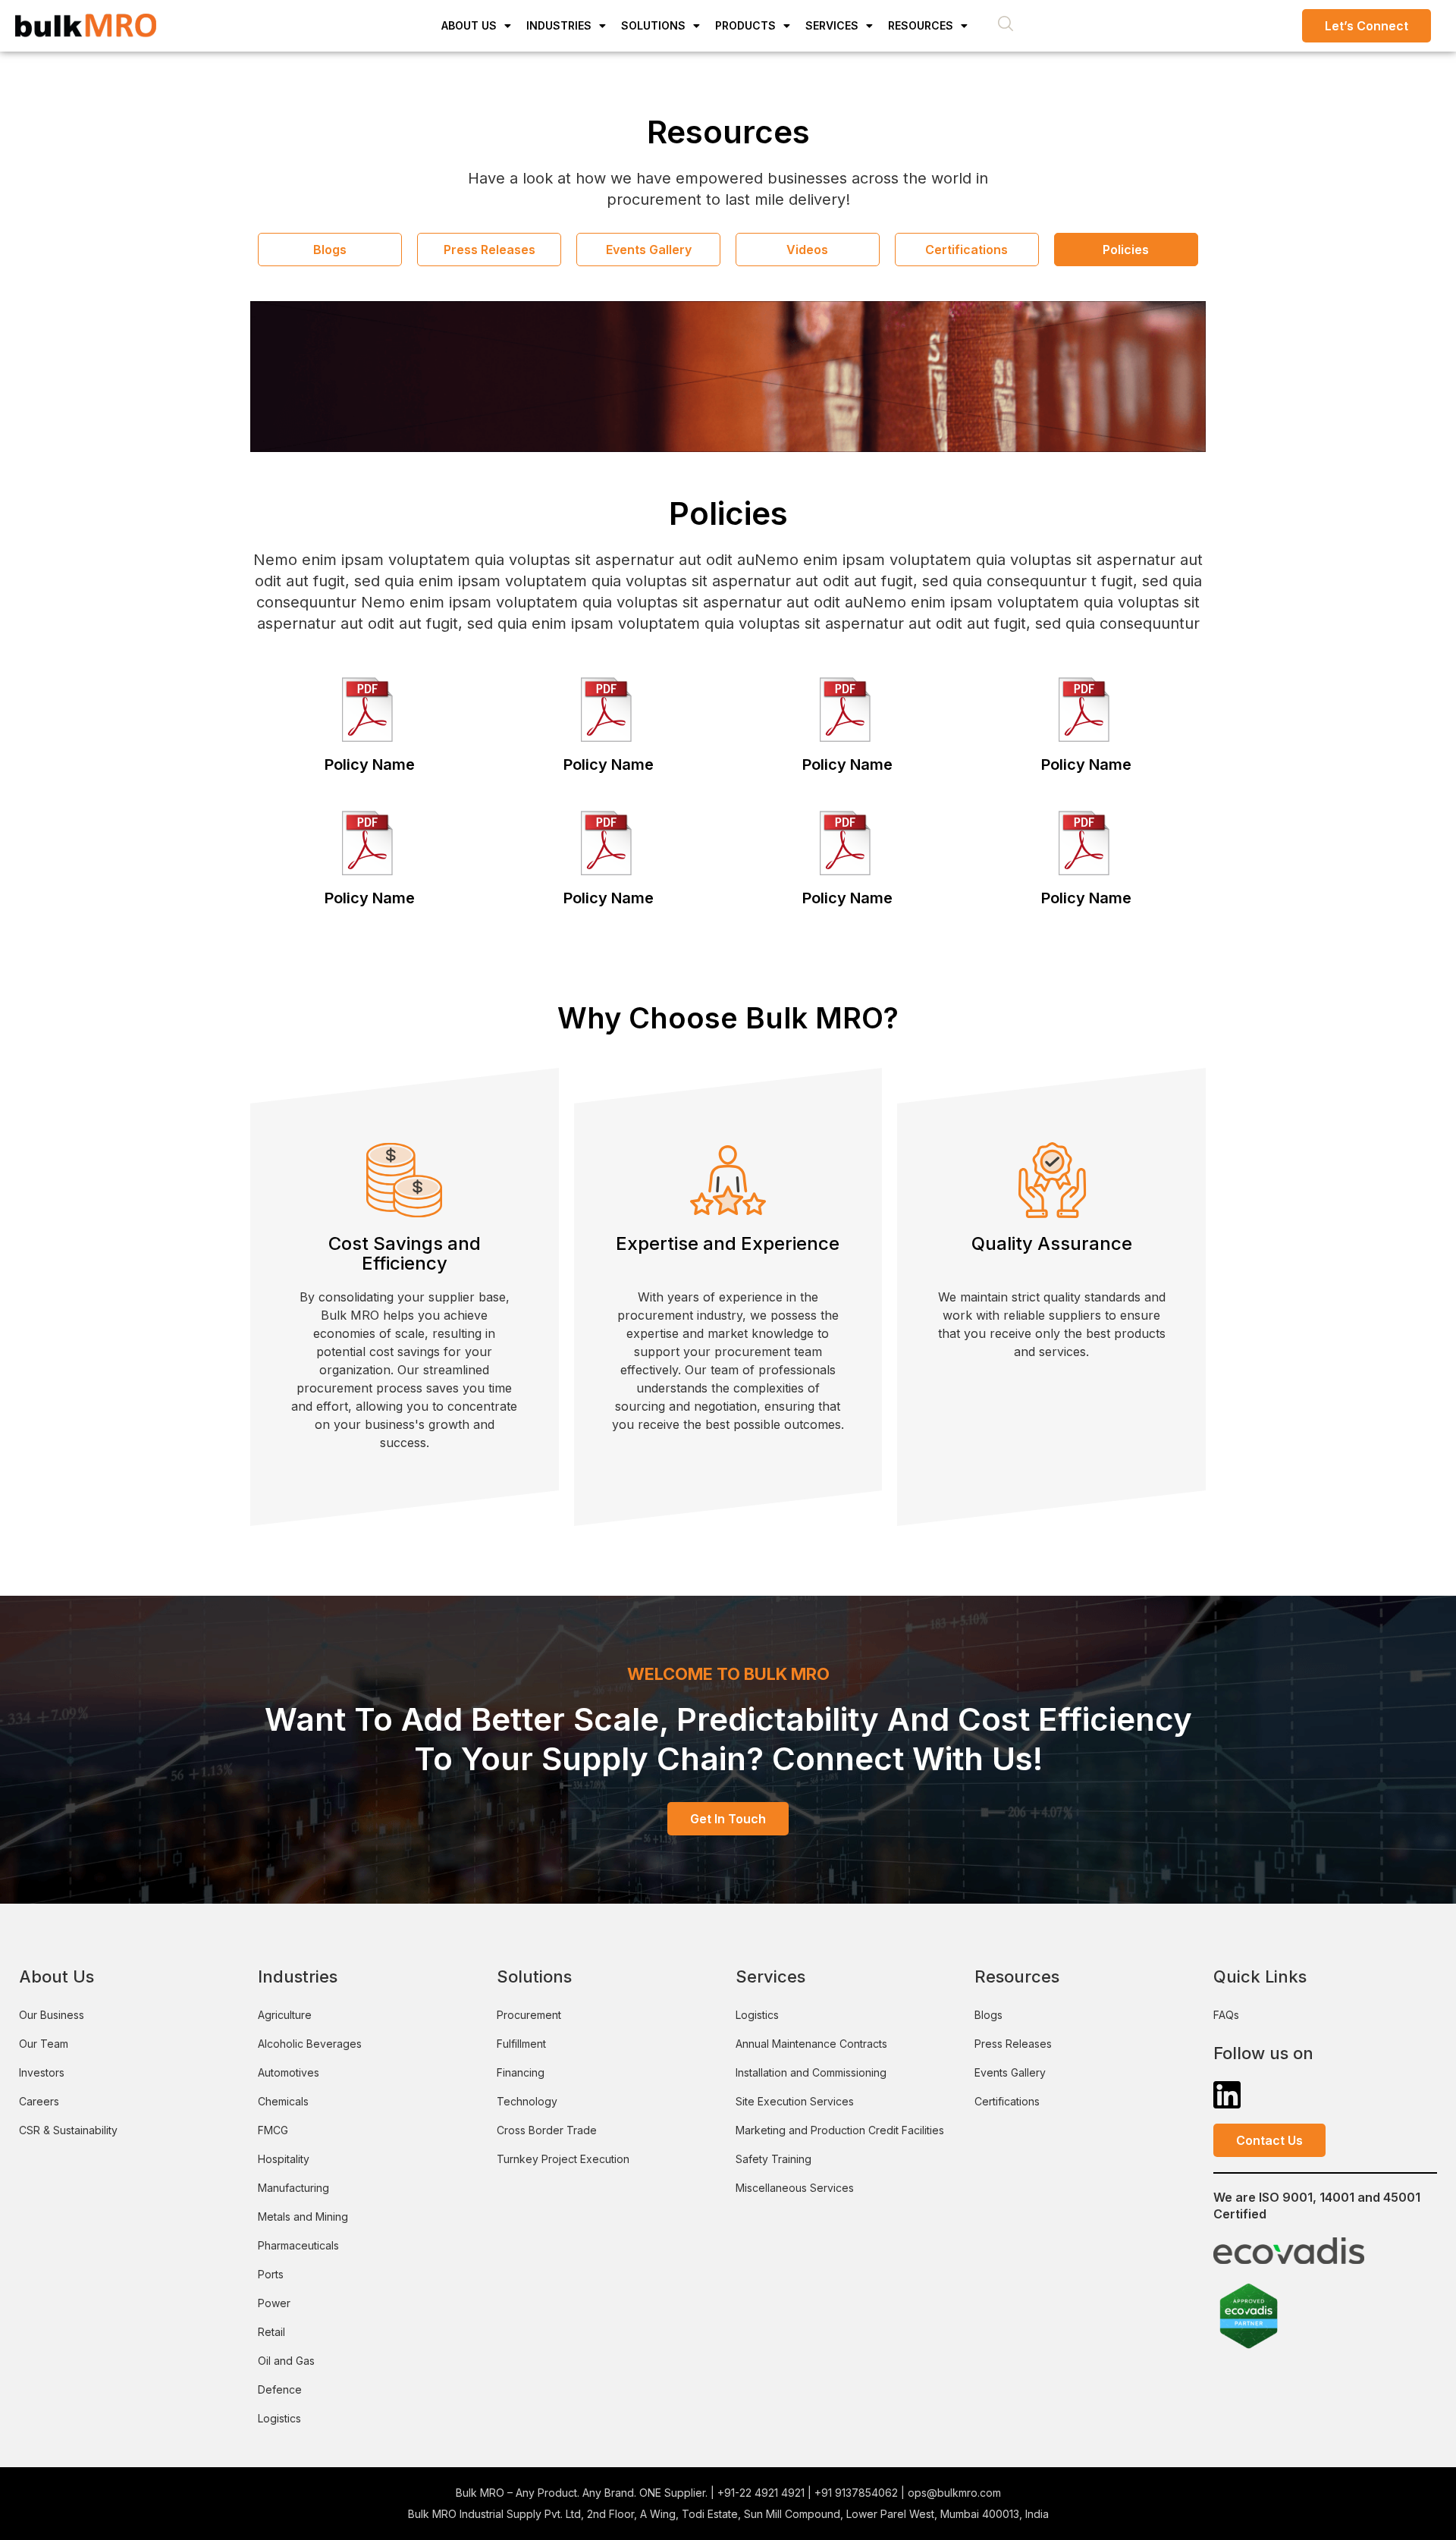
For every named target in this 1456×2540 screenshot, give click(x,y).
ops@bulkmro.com (954, 2493)
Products (745, 25)
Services (832, 25)
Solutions (653, 25)
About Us (469, 25)
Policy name (370, 765)
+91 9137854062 (856, 2493)
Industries (559, 25)
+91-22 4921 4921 (761, 2493)
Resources (921, 25)
